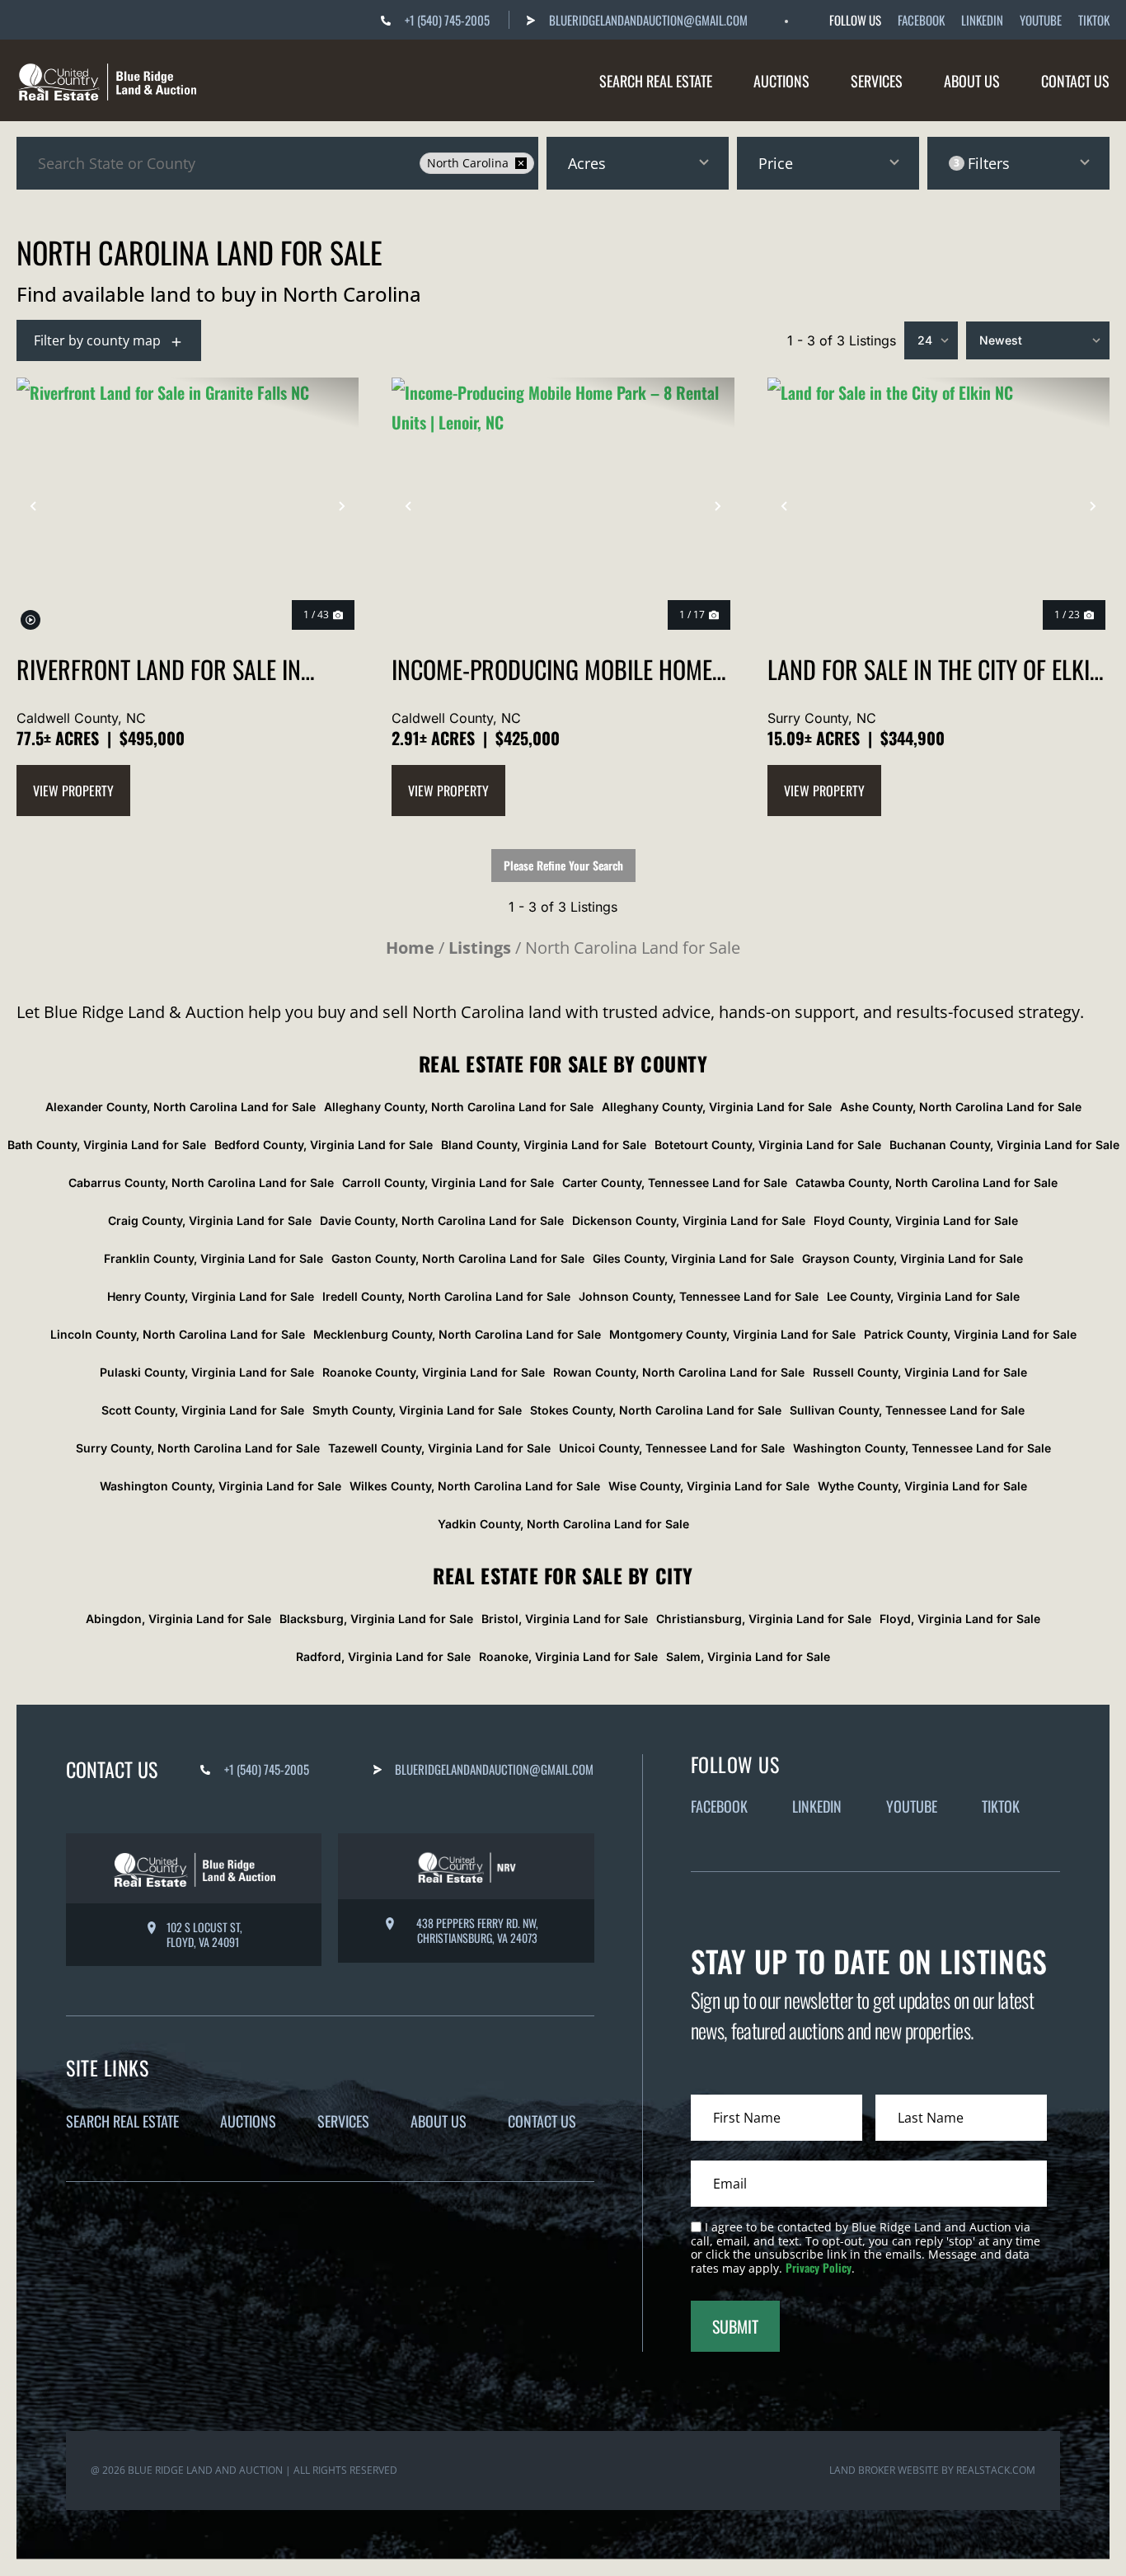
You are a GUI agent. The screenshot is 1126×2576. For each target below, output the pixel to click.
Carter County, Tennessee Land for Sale (675, 1182)
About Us (972, 81)
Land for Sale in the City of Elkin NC (935, 669)
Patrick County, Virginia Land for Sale (970, 1334)
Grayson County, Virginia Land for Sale (913, 1258)
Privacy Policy (819, 2267)
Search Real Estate (656, 81)
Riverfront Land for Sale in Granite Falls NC (159, 669)
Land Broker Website (884, 2470)
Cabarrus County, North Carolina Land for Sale (201, 1182)
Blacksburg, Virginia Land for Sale (376, 1619)
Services (877, 81)
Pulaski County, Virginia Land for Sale (207, 1372)
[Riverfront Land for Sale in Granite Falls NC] (188, 506)
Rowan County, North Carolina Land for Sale (679, 1372)
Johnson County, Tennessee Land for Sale (699, 1296)
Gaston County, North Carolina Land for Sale (458, 1258)
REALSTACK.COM (996, 2470)
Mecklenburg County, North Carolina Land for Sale (457, 1334)
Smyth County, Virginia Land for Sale (417, 1410)
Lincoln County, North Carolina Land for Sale (178, 1334)
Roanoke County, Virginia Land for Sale (434, 1372)
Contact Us (1075, 81)
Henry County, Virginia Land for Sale (211, 1296)
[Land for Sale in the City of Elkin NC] (938, 506)
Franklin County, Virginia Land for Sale (213, 1258)
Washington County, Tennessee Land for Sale (922, 1448)
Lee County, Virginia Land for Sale (923, 1296)
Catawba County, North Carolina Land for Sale (927, 1182)
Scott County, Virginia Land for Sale (203, 1410)
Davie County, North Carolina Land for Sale (442, 1220)
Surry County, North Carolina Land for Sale (198, 1448)
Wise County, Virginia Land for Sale (709, 1486)
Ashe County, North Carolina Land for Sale (961, 1107)
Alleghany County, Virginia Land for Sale (717, 1107)
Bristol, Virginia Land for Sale (565, 1619)
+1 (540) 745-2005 (447, 20)
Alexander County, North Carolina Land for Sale (181, 1107)
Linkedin (982, 20)
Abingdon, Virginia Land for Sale (178, 1619)
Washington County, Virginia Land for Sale (221, 1486)
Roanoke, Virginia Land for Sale (568, 1656)
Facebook (921, 20)
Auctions (781, 81)
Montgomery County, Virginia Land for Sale (732, 1334)
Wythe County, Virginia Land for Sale (922, 1486)
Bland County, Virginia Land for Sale (544, 1145)
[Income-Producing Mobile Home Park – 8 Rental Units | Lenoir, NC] (563, 506)
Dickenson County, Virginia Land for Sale (689, 1220)
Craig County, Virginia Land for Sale (210, 1220)
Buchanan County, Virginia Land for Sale (1004, 1145)
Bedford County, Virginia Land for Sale (324, 1145)
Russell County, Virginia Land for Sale (920, 1372)
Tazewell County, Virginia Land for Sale (439, 1448)
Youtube (1041, 20)
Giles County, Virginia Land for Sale (693, 1258)
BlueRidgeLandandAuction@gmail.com (648, 20)
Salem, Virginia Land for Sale (748, 1656)
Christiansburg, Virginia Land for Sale (764, 1619)
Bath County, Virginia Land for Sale (107, 1145)
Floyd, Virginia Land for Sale (960, 1619)
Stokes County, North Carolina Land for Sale (656, 1410)
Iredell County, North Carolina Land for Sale (446, 1296)
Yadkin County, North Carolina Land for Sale (563, 1524)
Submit (735, 2326)
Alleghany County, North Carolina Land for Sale (459, 1107)
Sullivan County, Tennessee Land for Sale (907, 1410)
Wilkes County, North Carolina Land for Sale (475, 1486)
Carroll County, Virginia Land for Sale (448, 1182)
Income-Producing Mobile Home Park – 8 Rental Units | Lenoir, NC (561, 669)
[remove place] (521, 163)
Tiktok (1094, 20)
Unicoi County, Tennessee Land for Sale (672, 1448)
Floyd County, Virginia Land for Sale (916, 1220)
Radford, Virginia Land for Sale (383, 1656)
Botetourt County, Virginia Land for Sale (768, 1145)
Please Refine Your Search (563, 865)
